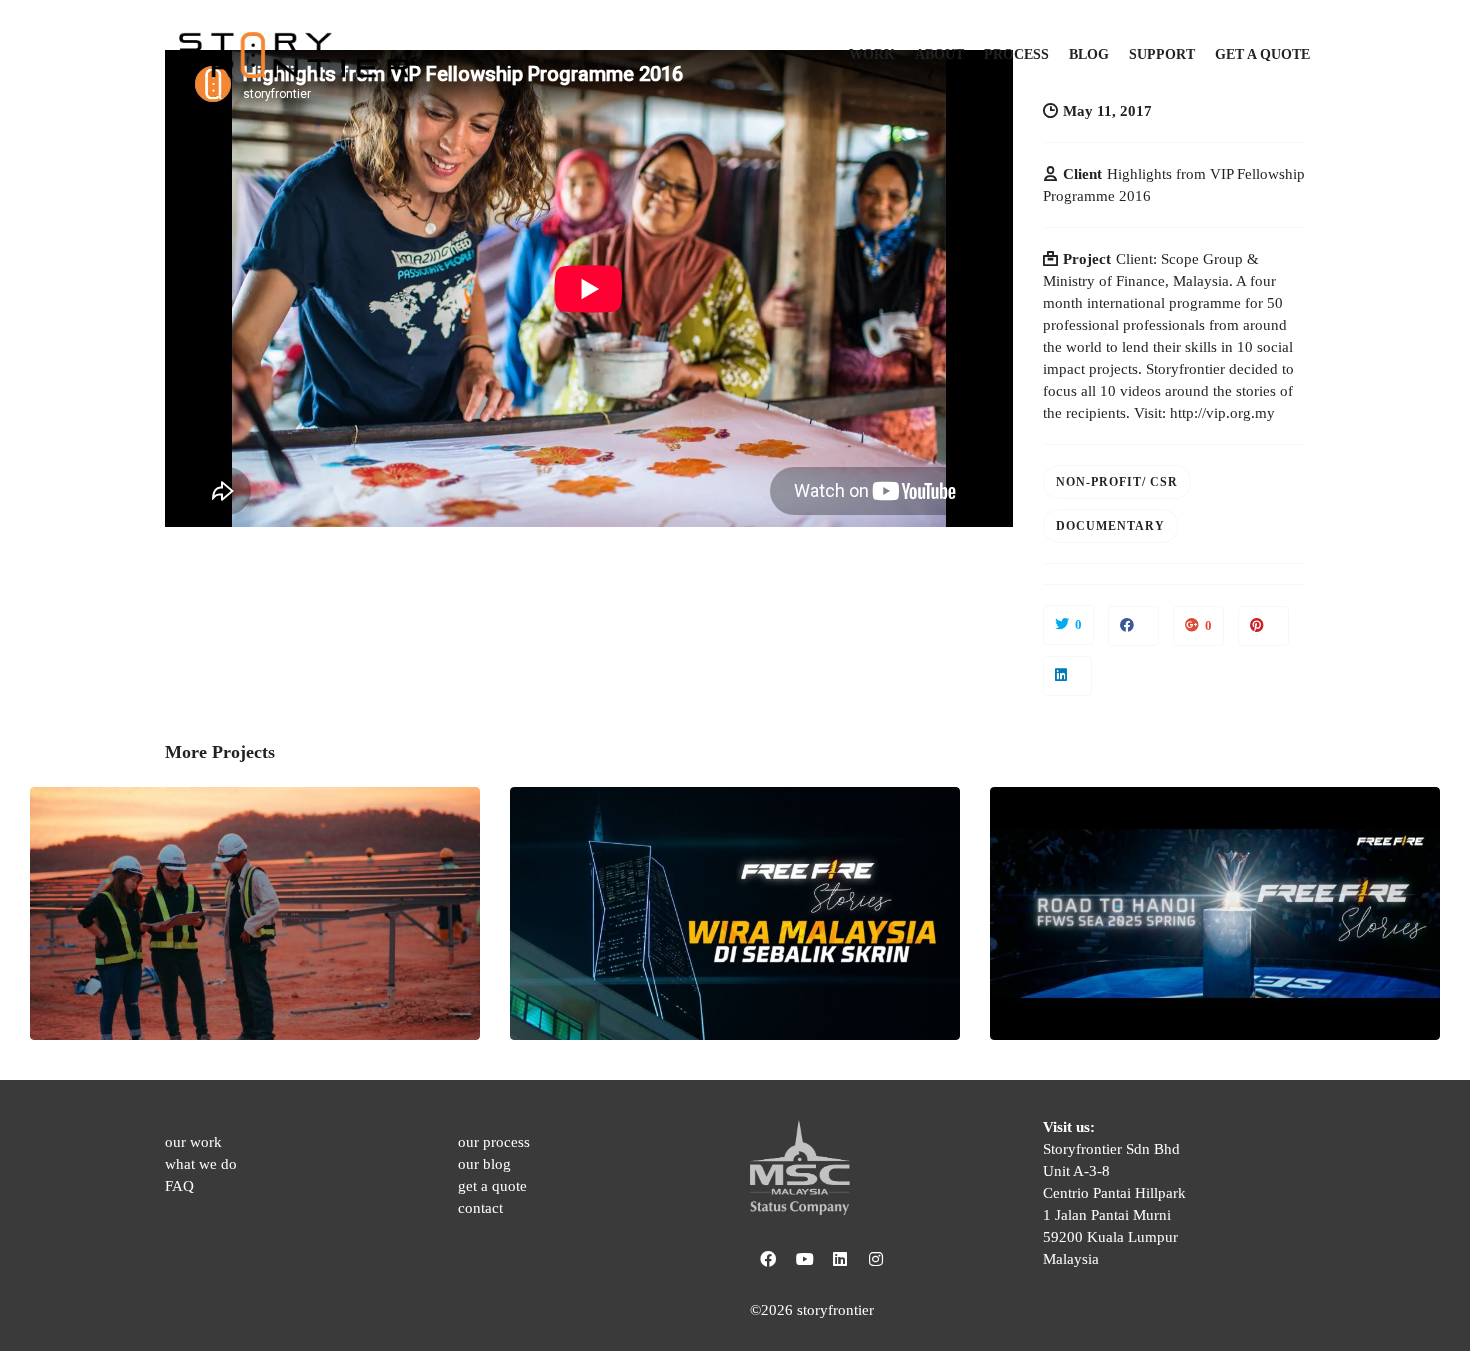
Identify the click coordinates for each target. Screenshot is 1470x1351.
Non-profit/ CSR (1117, 482)
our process (494, 1142)
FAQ (179, 1186)
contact (480, 1208)
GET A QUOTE (1262, 54)
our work (193, 1142)
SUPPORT (1162, 54)
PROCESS (1016, 54)
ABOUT (939, 54)
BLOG (1089, 54)
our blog (484, 1164)
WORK (872, 54)
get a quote (492, 1186)
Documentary (1110, 526)
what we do (201, 1164)
